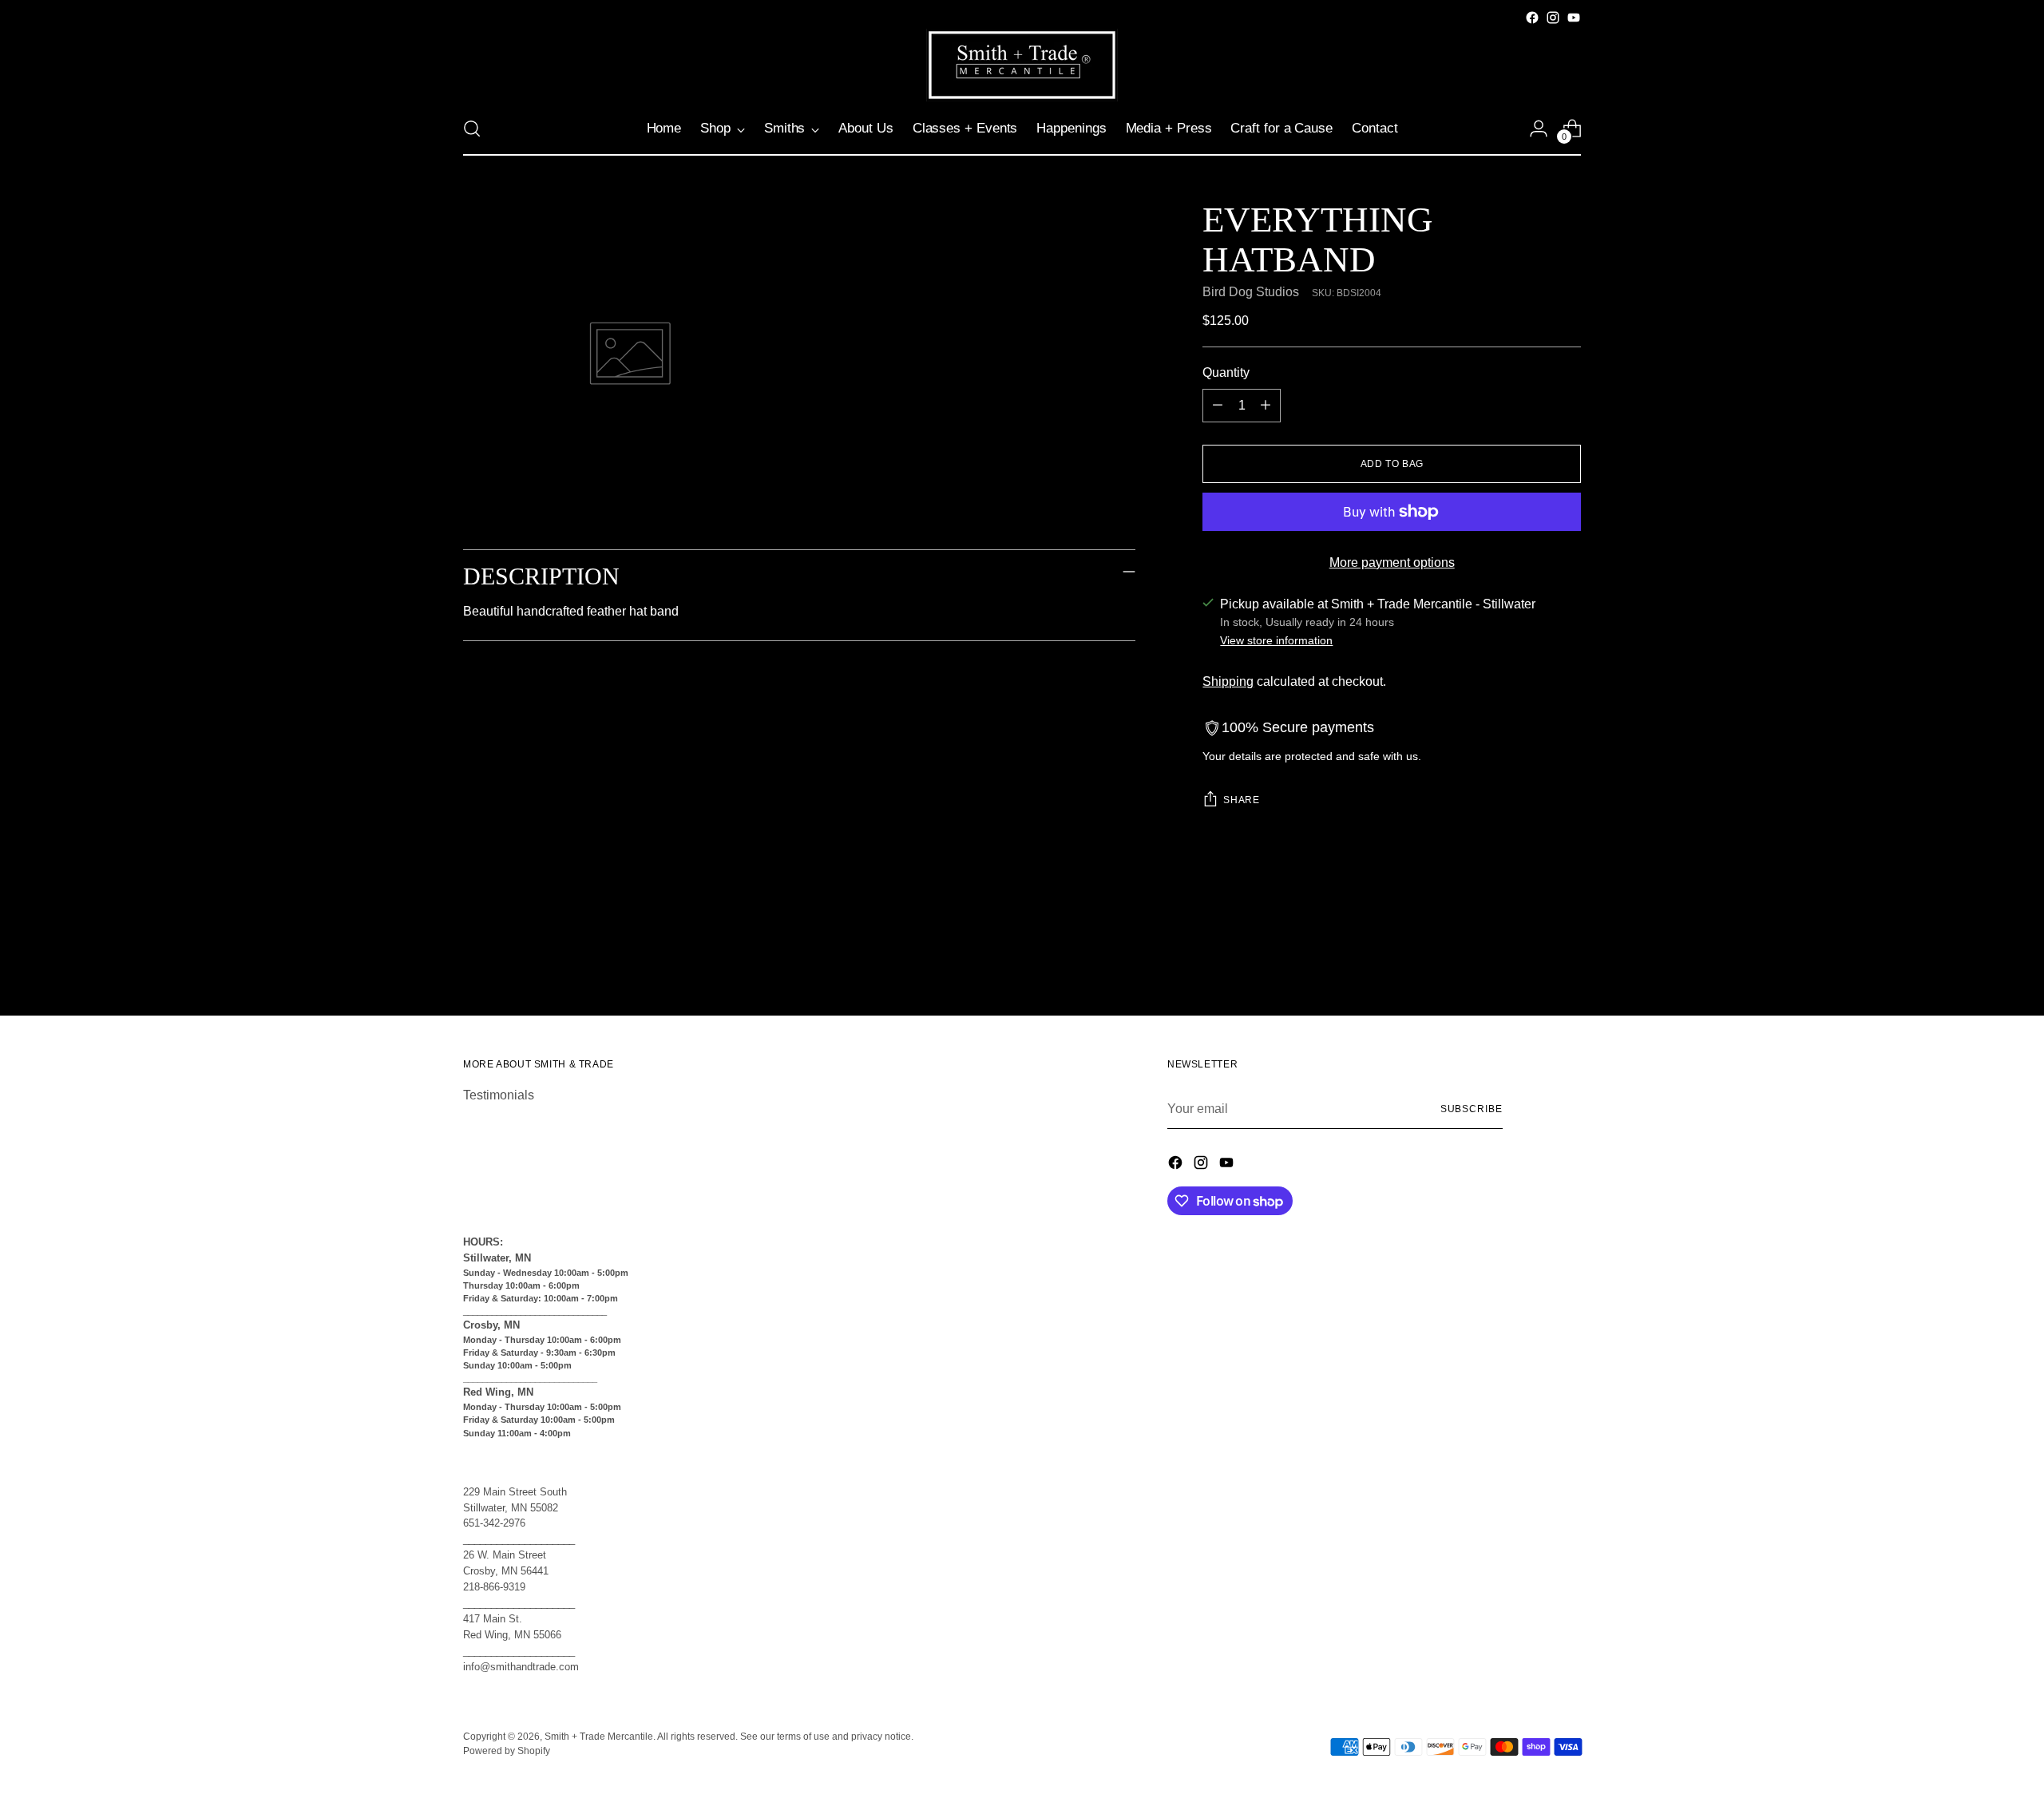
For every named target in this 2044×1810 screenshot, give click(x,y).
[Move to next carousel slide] (1567, 960)
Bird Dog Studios (1251, 292)
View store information (1276, 640)
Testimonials (499, 1095)
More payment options (1392, 562)
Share (1241, 800)
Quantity (1226, 372)
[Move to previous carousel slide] (1531, 961)
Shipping (1228, 681)
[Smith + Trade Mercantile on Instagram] (1553, 18)
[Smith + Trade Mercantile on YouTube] (1574, 18)
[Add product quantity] (1266, 406)
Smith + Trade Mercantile (599, 1737)
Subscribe (1472, 1109)
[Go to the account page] (1539, 129)
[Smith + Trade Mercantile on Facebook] (1532, 18)
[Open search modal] (472, 129)
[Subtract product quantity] (1218, 406)
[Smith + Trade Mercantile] (1022, 65)
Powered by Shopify (507, 1751)
